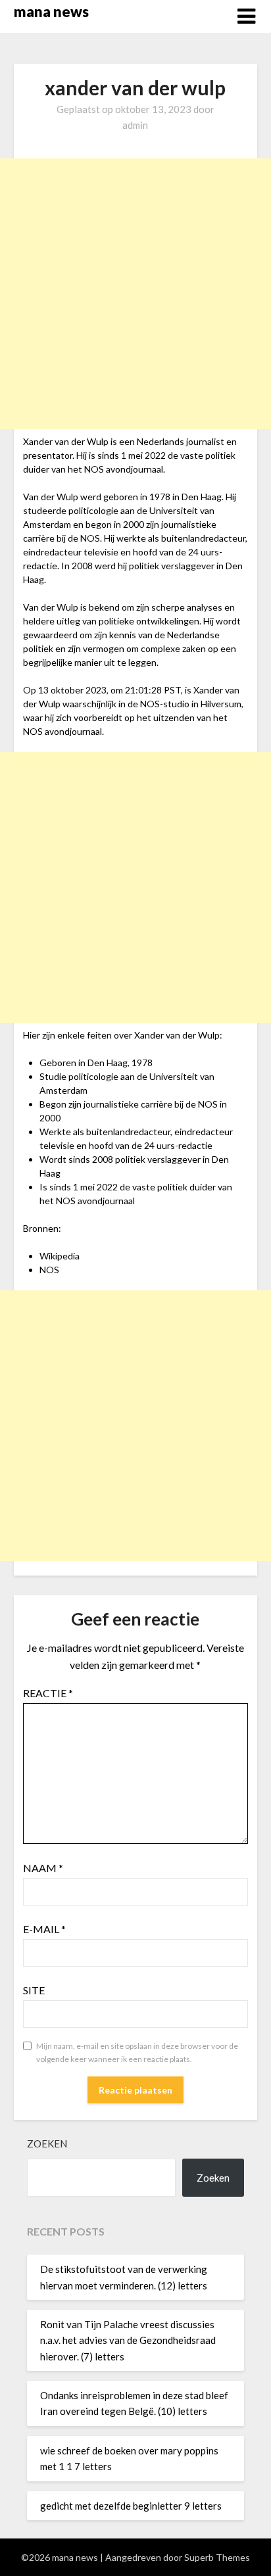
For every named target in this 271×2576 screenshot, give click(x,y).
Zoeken (47, 2143)
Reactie (48, 1693)
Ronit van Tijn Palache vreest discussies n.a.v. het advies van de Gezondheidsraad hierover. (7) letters (128, 2340)
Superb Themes (217, 2557)
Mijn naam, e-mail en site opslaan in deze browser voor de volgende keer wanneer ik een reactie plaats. (137, 2052)
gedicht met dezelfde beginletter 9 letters (131, 2506)
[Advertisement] (135, 294)
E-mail (44, 1929)
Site (34, 1990)
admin (135, 125)
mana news (51, 12)
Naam (43, 1868)
